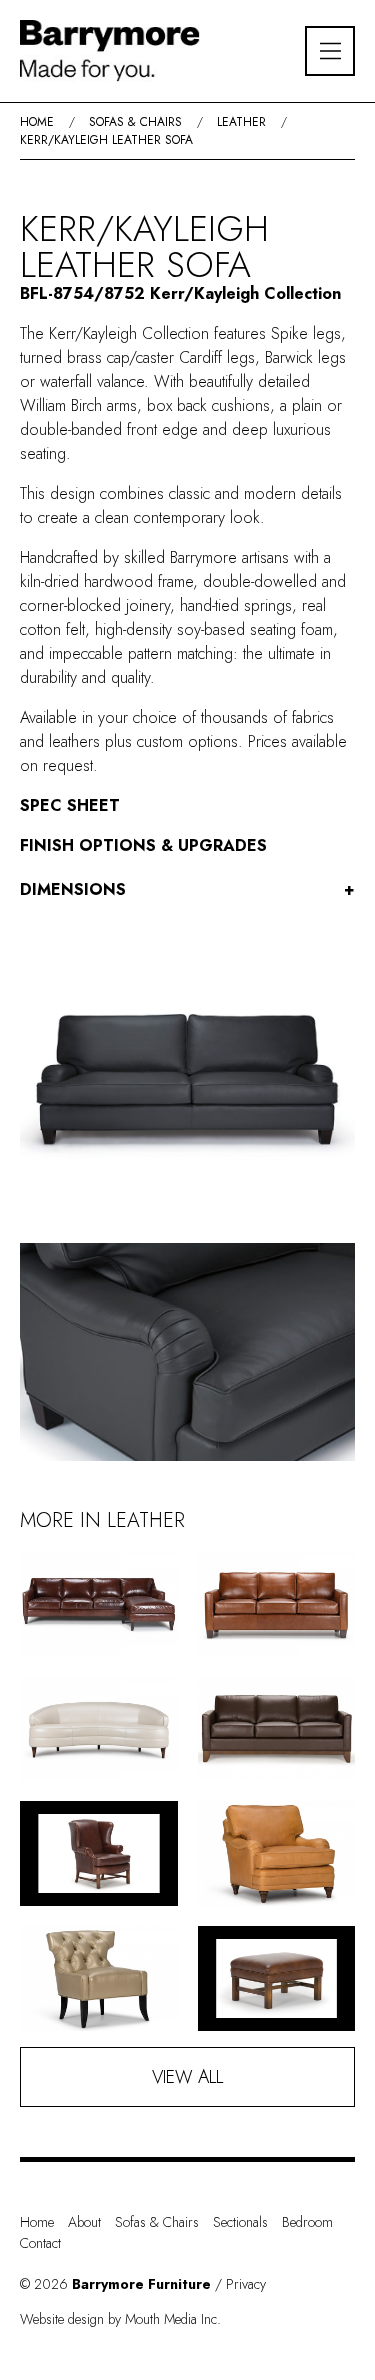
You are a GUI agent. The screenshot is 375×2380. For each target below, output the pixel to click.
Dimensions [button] (187, 889)
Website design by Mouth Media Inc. (120, 2319)
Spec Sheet (70, 805)
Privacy (246, 2284)
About (84, 2222)
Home (37, 122)
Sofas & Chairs (135, 122)
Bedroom (307, 2222)
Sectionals (240, 2222)
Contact (40, 2243)
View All (187, 2077)
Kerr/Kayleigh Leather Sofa (106, 140)
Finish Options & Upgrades (143, 845)
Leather (241, 122)
